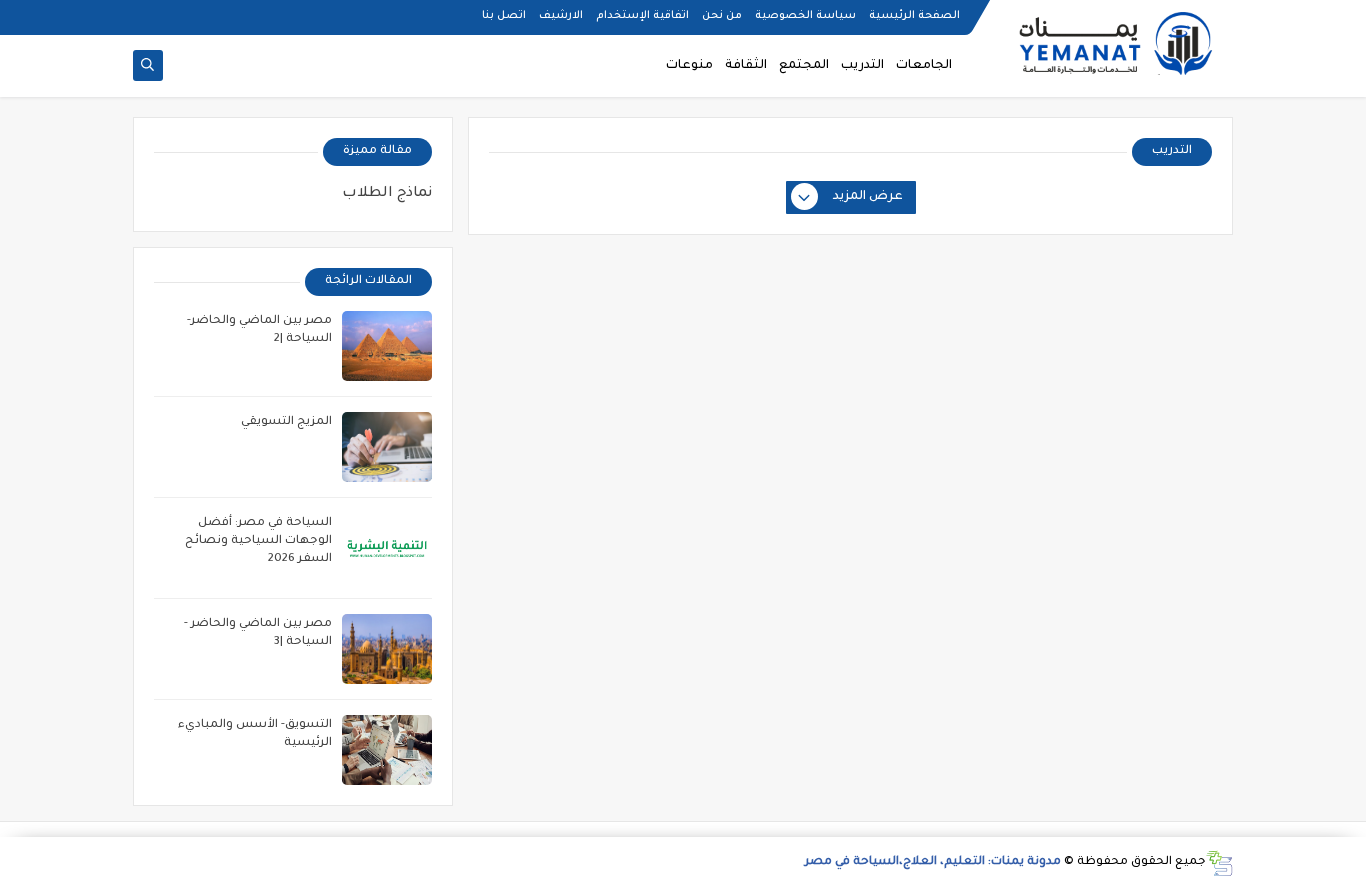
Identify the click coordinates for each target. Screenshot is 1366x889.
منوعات (689, 66)
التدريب (862, 66)
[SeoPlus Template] (1219, 863)
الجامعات (924, 66)
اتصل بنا (504, 16)
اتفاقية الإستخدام (642, 16)
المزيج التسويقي (286, 422)
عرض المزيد (868, 197)
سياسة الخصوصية (805, 16)
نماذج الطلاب (387, 194)
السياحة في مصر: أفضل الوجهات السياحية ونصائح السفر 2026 (258, 541)
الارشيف (561, 16)
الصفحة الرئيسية (914, 16)
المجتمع (804, 66)
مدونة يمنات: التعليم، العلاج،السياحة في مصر (933, 862)
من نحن (722, 16)
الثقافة (746, 66)
